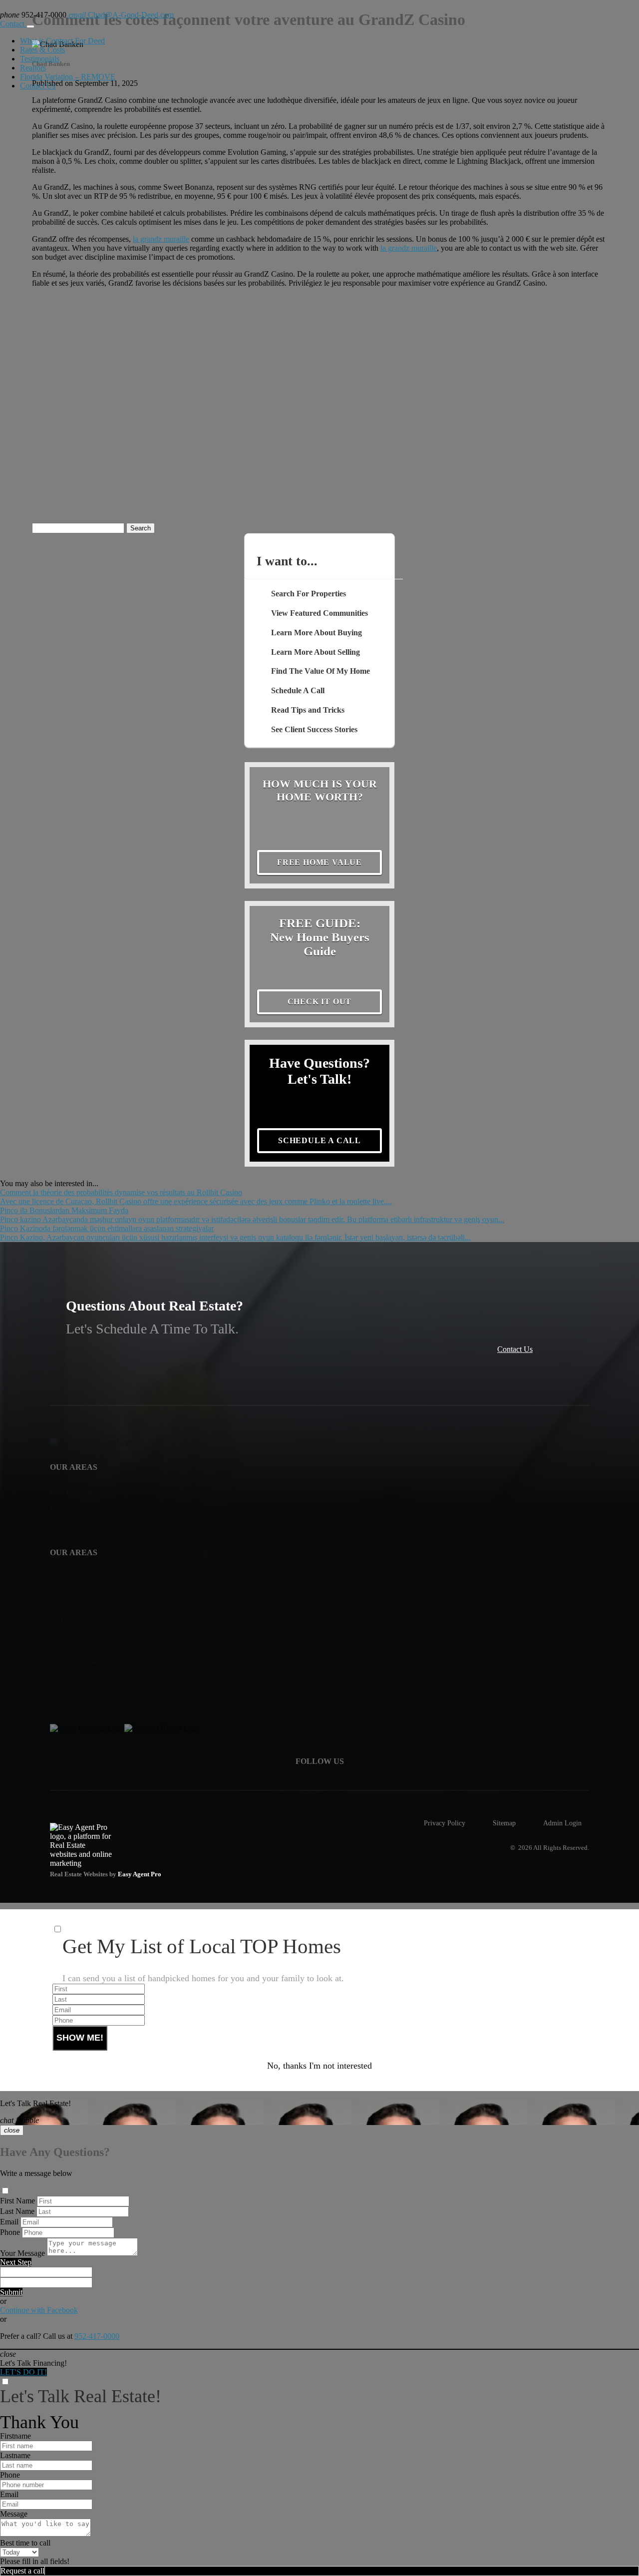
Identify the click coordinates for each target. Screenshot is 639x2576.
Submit (11, 2292)
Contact (13, 24)
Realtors (33, 68)
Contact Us (38, 86)
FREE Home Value (319, 862)
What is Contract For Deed (62, 41)
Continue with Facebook (39, 2310)
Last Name (17, 2211)
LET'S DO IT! (23, 2372)
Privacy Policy (445, 1823)
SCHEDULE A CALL (319, 1140)
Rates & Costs (42, 50)
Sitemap (504, 1823)
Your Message (22, 2253)
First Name (17, 2201)
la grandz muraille (161, 239)
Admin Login (562, 1823)
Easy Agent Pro (140, 1874)
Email (9, 2222)
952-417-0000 (97, 2336)
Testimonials (40, 59)
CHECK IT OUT (320, 1002)
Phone (10, 2232)
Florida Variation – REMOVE (68, 77)
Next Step (16, 2262)
